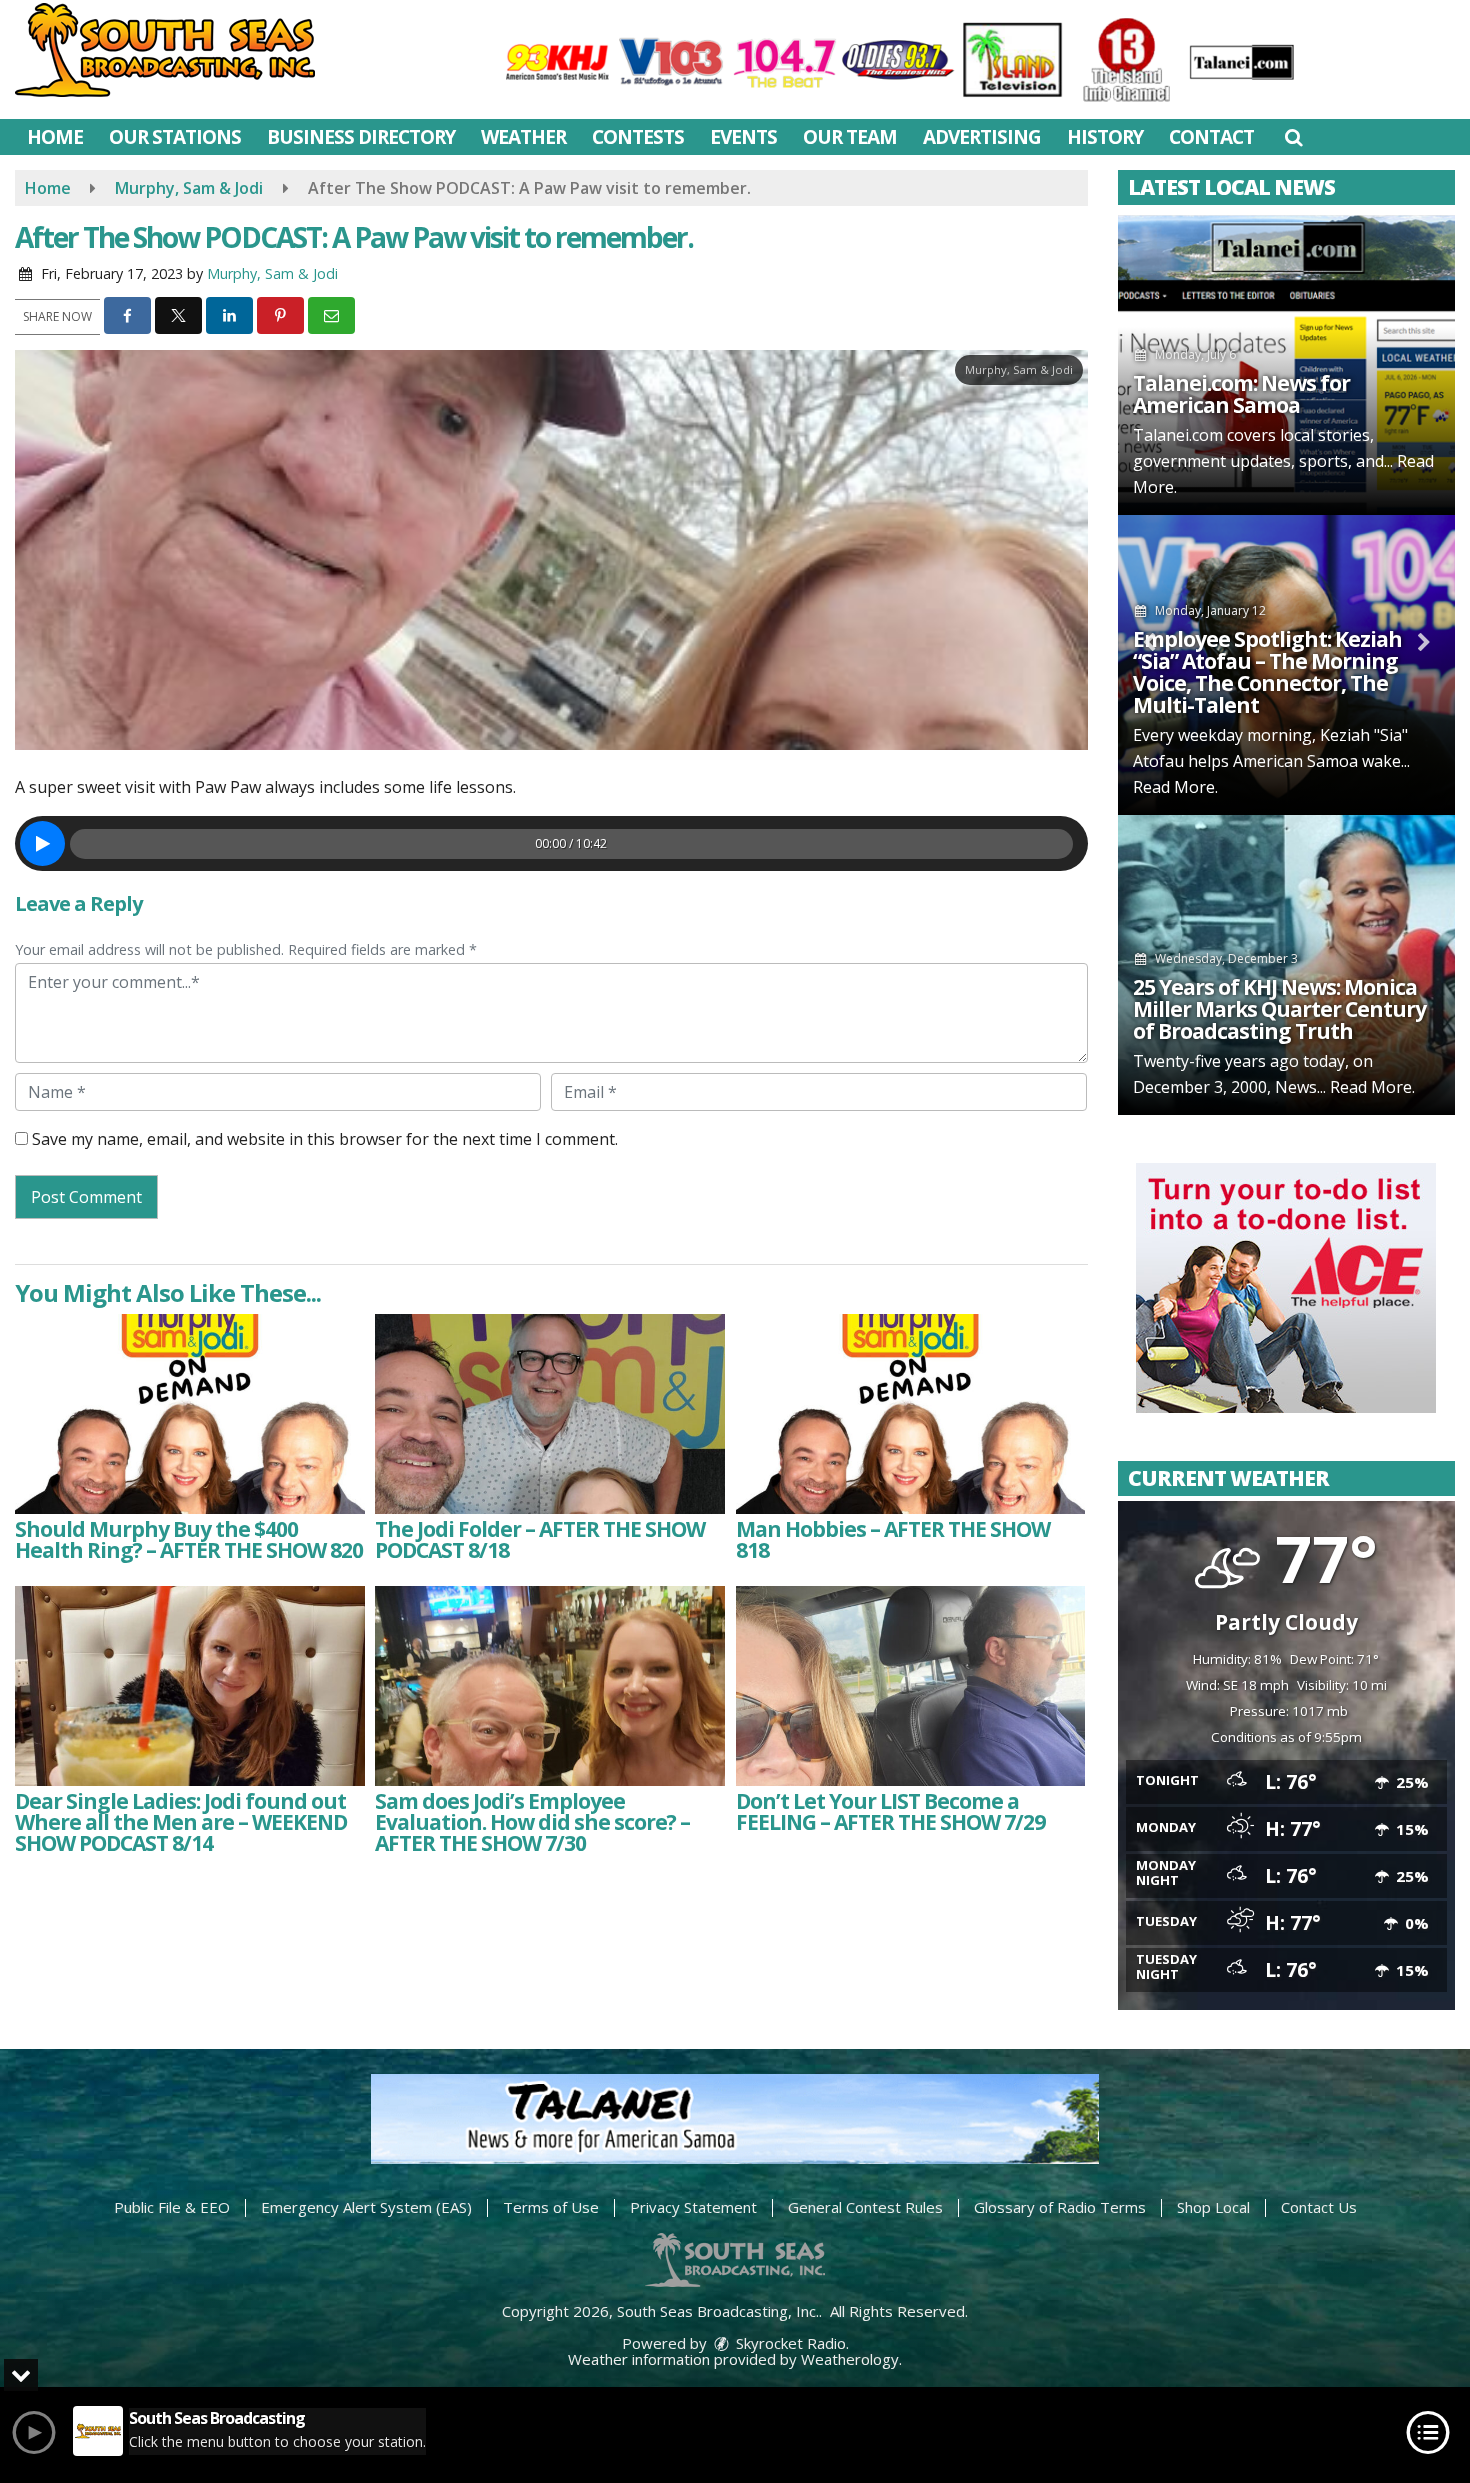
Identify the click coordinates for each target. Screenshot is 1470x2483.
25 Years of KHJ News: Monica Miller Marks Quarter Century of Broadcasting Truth (1279, 1009)
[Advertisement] (1286, 1288)
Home (55, 137)
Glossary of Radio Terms (1060, 2207)
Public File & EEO (172, 2207)
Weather (523, 137)
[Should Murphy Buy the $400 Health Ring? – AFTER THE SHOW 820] (190, 1414)
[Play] (42, 843)
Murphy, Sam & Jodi (272, 273)
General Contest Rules (865, 2207)
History (1105, 137)
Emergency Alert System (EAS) (366, 2207)
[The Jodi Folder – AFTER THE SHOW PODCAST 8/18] (550, 1414)
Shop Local (1213, 2207)
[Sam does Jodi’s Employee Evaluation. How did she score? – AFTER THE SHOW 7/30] (550, 1686)
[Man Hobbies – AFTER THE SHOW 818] (911, 1414)
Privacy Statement (693, 2207)
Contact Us (1319, 2207)
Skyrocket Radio (789, 2343)
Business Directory (361, 137)
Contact (1211, 137)
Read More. (1175, 787)
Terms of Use (551, 2207)
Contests (638, 137)
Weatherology (850, 2359)
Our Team (850, 137)
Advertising (982, 137)
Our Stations (175, 137)
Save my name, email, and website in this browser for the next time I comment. (325, 1139)
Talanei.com (1178, 435)
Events (743, 137)
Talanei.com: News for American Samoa (1241, 394)
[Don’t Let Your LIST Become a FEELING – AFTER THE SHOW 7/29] (911, 1686)
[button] (1293, 137)
